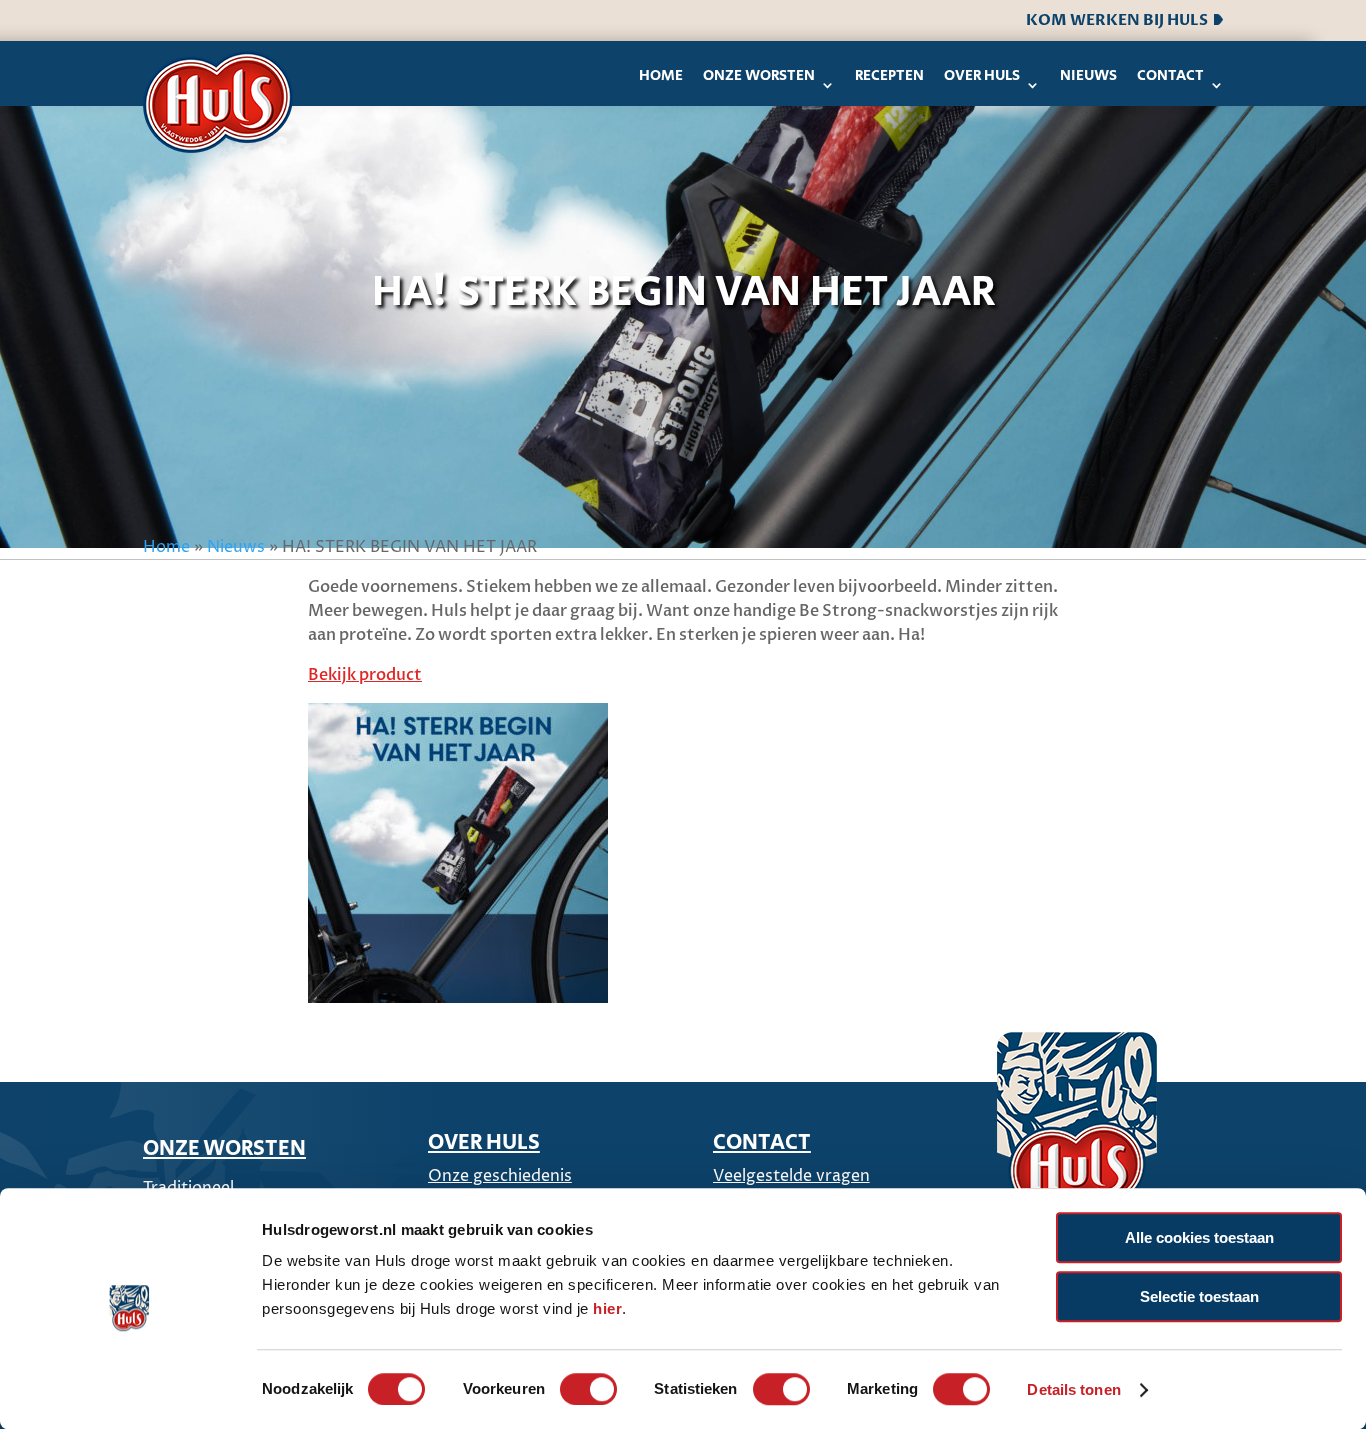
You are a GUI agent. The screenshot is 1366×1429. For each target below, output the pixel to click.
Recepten (889, 75)
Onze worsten (759, 75)
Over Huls (982, 75)
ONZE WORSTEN (224, 1149)
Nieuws (1088, 75)
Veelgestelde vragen (791, 1176)
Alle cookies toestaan (1199, 1237)
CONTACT (762, 1143)
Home (661, 75)
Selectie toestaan (1199, 1296)
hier (607, 1308)
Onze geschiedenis (500, 1176)
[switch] (588, 1389)
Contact (1170, 75)
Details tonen (1073, 1389)
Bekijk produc (361, 675)
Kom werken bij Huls (1120, 20)
